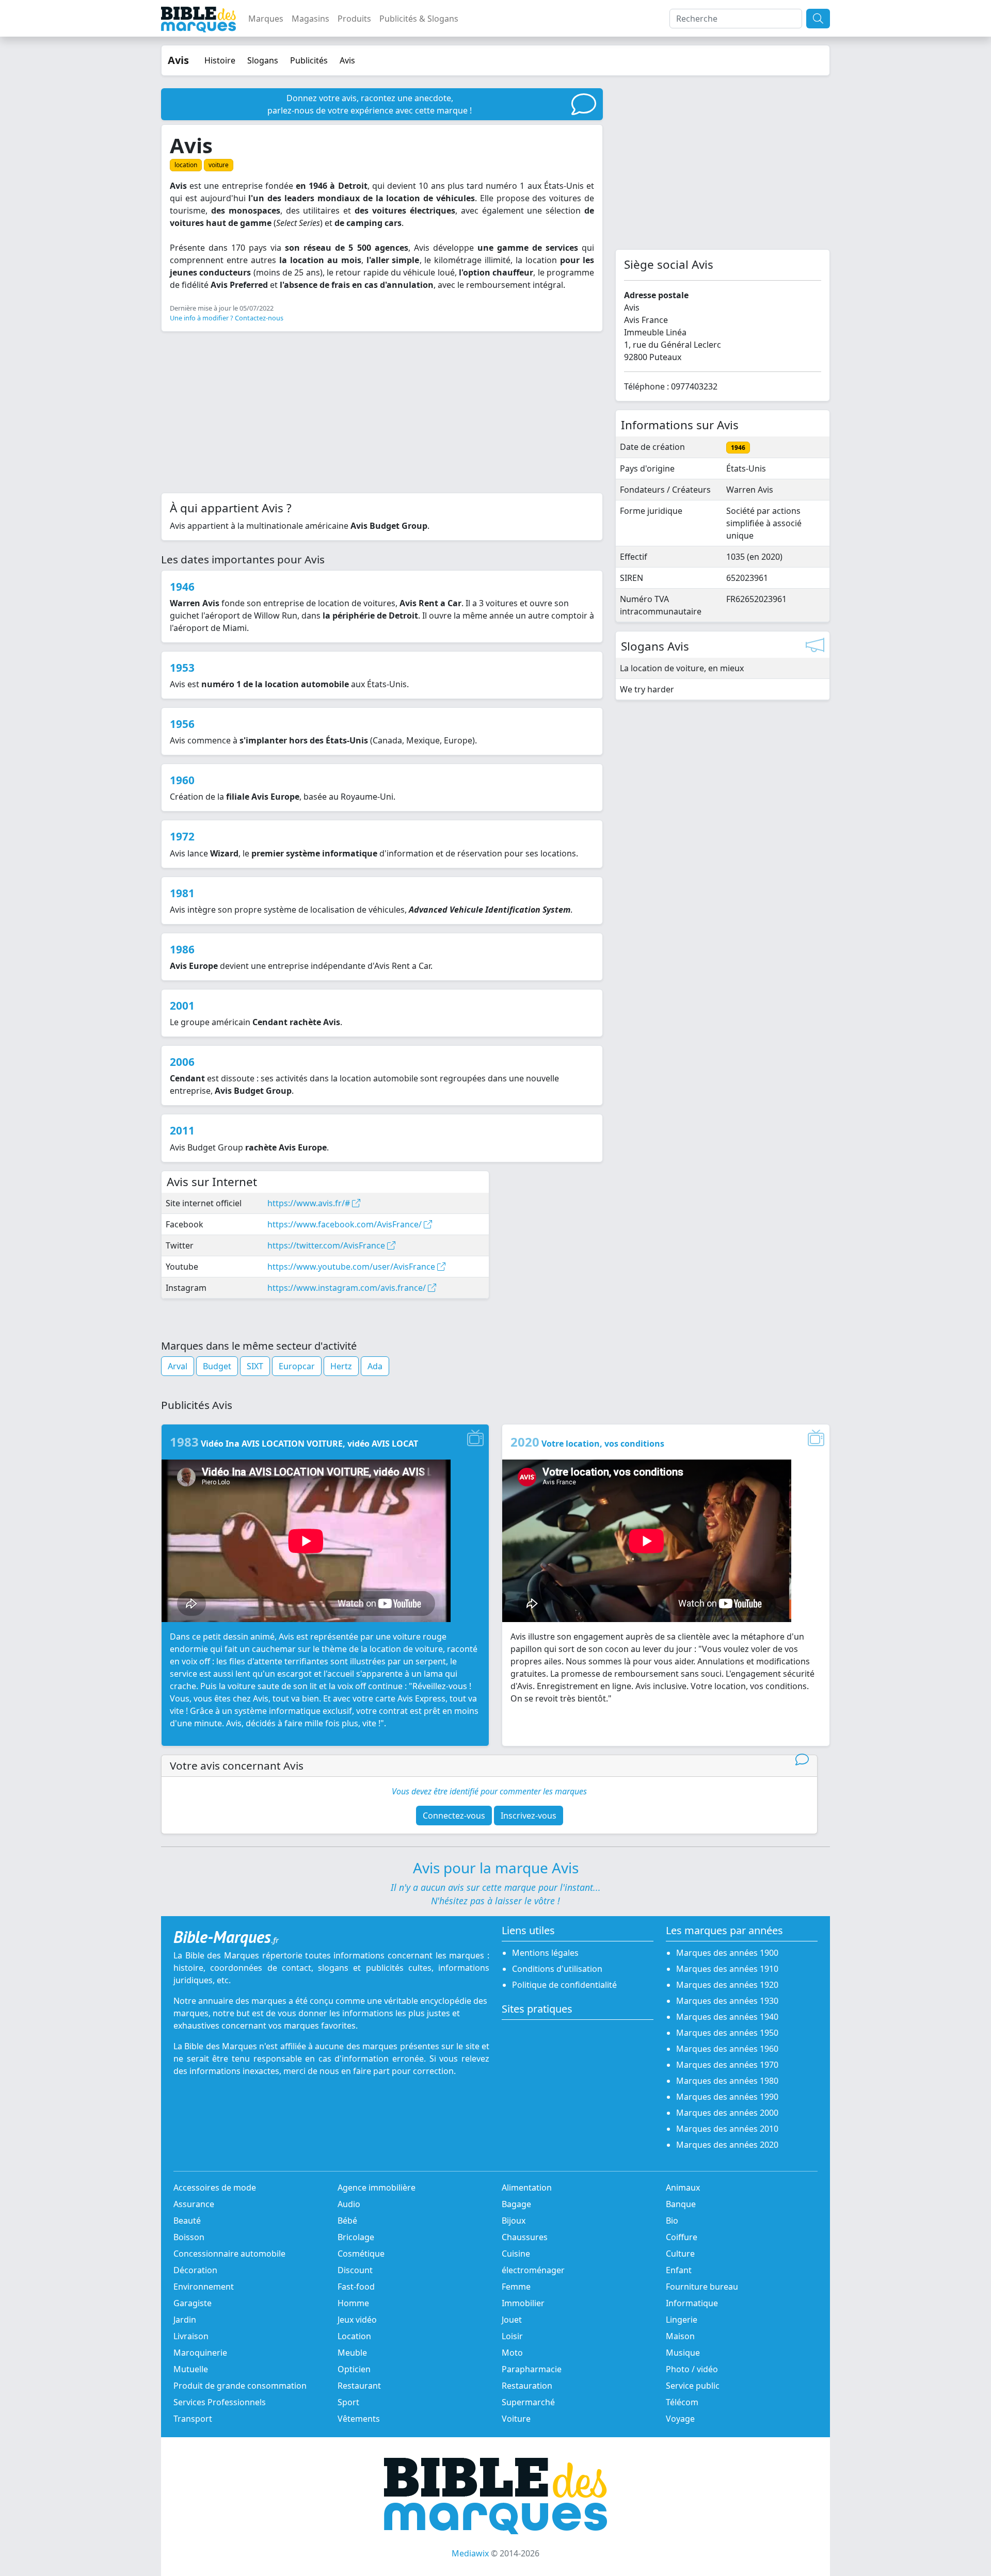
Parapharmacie (532, 2369)
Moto (512, 2353)
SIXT (255, 1366)
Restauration (527, 2386)
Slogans (263, 60)
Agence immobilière (377, 2188)
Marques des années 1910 (727, 1969)
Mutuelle (191, 2369)
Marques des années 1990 (727, 2097)
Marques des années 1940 (727, 2017)
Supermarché (528, 2402)
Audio (349, 2204)
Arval (178, 1366)
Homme (353, 2303)
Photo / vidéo (692, 2369)
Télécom (682, 2402)
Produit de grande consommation (240, 2386)
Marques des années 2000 (727, 2113)
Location (354, 2336)
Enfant (679, 2270)
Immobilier (523, 2303)
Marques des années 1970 (727, 2065)
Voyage (680, 2419)
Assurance (194, 2204)
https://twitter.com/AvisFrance (327, 1245)
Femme (516, 2287)
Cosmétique (361, 2254)
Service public (693, 2386)
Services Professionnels (220, 2402)
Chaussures (525, 2237)
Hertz (341, 1366)
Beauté (187, 2221)
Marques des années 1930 (727, 2001)
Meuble (352, 2353)
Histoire (220, 60)
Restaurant (359, 2386)
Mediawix (470, 2553)
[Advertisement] (382, 412)
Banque (681, 2204)
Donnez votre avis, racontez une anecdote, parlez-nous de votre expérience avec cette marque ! (370, 104)
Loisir (512, 2336)
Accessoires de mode (215, 2188)
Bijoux (514, 2221)
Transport (193, 2419)
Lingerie (682, 2320)
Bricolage (356, 2237)
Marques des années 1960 (727, 2049)
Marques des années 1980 (727, 2081)
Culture (680, 2254)
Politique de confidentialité (564, 1985)
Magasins (310, 19)
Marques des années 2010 (727, 2129)
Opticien (354, 2369)
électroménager (533, 2270)
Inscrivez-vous (529, 1816)
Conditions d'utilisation (557, 1969)
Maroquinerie (200, 2353)
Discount (355, 2270)
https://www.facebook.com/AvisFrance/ (346, 1224)
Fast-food (356, 2287)
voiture (219, 165)
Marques (266, 19)
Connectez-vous (454, 1816)
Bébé (347, 2221)
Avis (347, 60)
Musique (683, 2353)
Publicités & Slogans (419, 19)
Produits (354, 19)
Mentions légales (545, 1953)
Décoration (195, 2270)
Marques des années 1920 (727, 1985)
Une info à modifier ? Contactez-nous (227, 318)
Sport (348, 2402)
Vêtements (359, 2419)
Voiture (516, 2419)
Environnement (204, 2287)
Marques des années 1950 (727, 2033)
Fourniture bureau (702, 2287)
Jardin (185, 2320)
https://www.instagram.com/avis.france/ (348, 1288)
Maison (680, 2336)
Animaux (683, 2188)
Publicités (309, 60)
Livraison (191, 2336)
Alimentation (527, 2188)
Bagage (516, 2204)
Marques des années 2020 (727, 2145)
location (186, 165)
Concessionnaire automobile (229, 2254)
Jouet (512, 2320)
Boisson (189, 2237)
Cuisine (516, 2254)
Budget (217, 1366)
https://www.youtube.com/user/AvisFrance (352, 1267)
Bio (672, 2221)
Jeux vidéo (357, 2320)
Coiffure (682, 2237)
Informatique (692, 2303)
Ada (375, 1366)
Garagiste (193, 2303)
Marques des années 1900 (727, 1953)
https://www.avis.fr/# (310, 1203)
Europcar (297, 1366)
